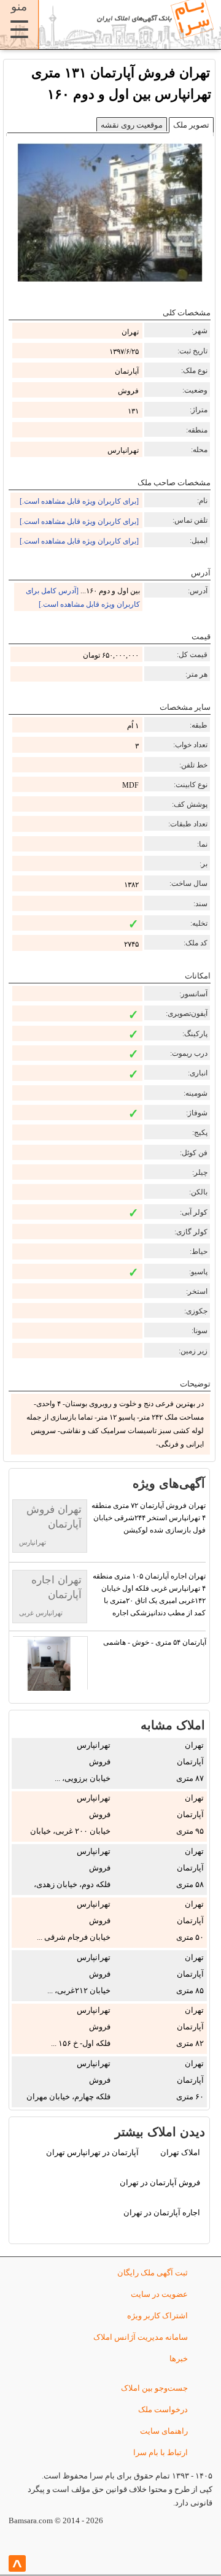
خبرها (179, 2359)
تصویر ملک (191, 125)
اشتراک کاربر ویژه (157, 2316)
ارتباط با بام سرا (161, 2452)
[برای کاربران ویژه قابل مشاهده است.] (79, 501)
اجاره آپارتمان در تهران (162, 2213)
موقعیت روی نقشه (132, 125)
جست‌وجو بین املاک (154, 2388)
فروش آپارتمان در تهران (160, 2182)
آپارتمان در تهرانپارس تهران (92, 2152)
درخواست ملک (163, 2409)
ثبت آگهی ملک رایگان (153, 2273)
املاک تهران (180, 2152)
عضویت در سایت (159, 2294)
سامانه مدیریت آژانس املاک (141, 2337)
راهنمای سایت (164, 2431)
